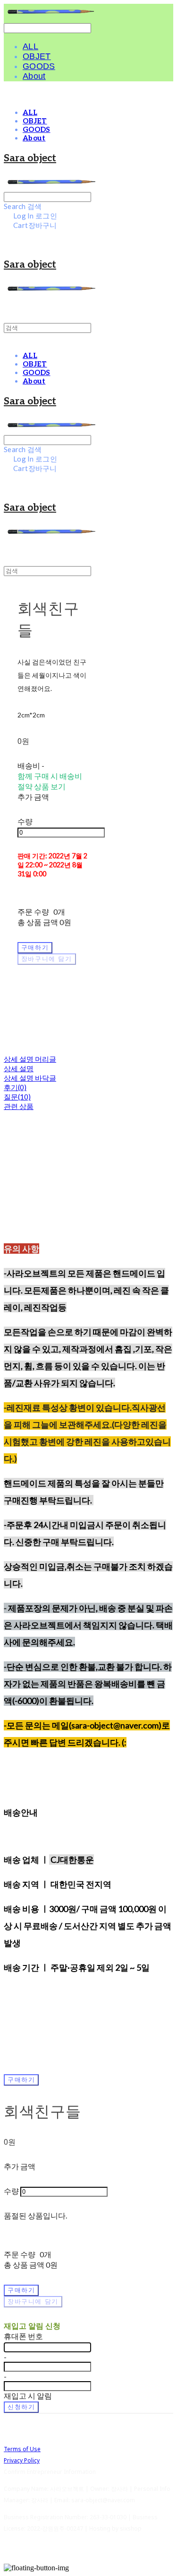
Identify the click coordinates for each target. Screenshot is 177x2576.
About (34, 76)
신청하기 (21, 2407)
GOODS (39, 66)
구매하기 (21, 2080)
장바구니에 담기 (33, 2301)
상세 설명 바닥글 (30, 1078)
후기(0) (15, 1087)
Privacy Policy (22, 2460)
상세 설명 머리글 (30, 1059)
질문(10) (17, 1097)
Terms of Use (22, 2449)
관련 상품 (19, 1106)
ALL (30, 46)
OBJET (37, 56)
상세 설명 (19, 1068)
